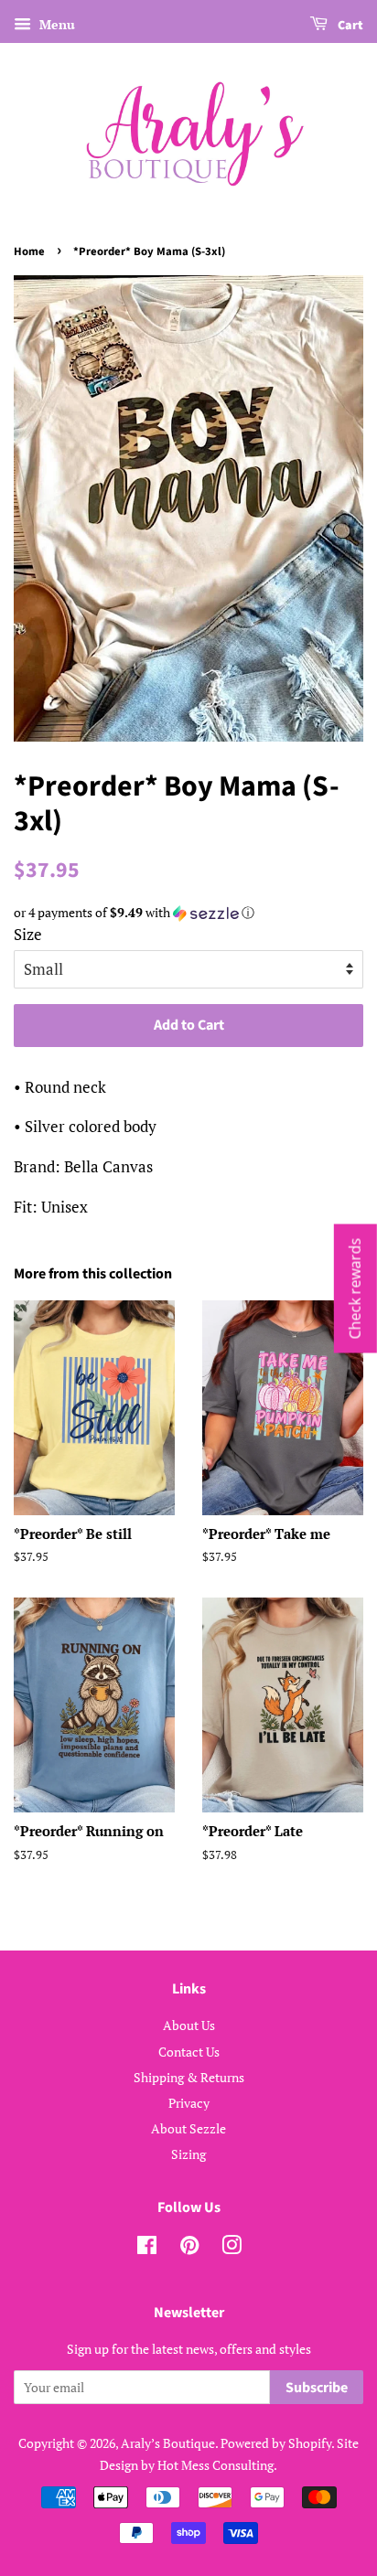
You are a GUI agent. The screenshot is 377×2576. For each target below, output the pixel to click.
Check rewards (355, 1288)
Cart (349, 26)
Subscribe (317, 2388)
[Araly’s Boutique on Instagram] (232, 2248)
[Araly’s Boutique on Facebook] (147, 2248)
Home (29, 251)
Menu (55, 24)
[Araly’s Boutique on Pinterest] (189, 2248)
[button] (188, 913)
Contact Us (189, 2052)
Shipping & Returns (189, 2077)
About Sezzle (188, 2128)
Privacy (189, 2103)
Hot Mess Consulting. (217, 2465)
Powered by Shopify (276, 2443)
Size (28, 934)
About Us (189, 2025)
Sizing (188, 2154)
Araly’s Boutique (168, 2443)
